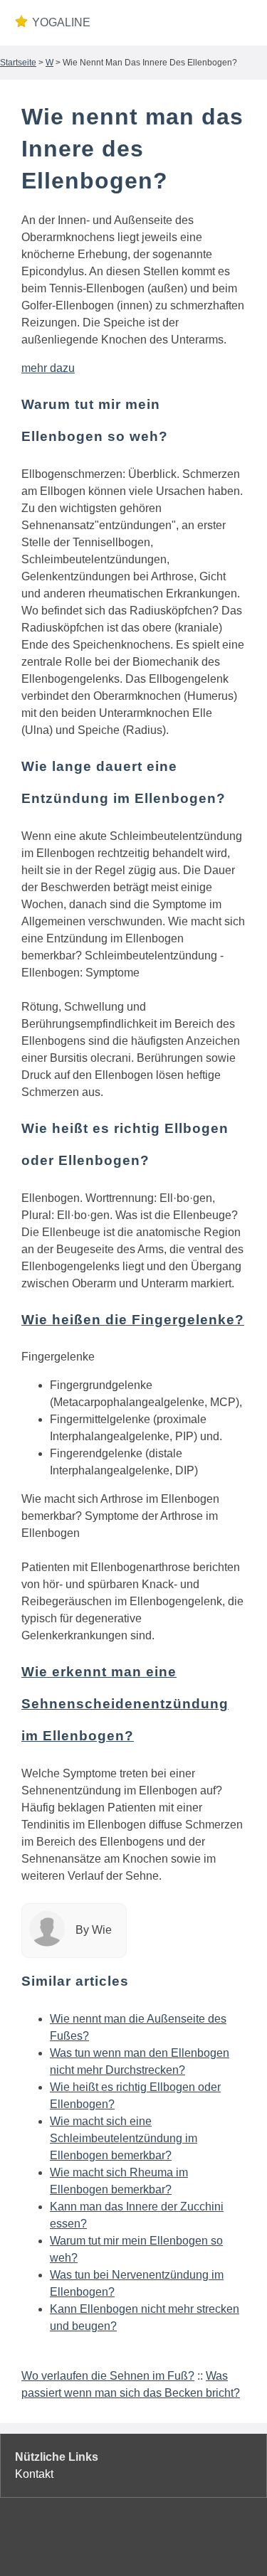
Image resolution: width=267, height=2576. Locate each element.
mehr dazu (48, 368)
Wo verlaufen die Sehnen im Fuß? (108, 2376)
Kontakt (34, 2474)
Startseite (18, 63)
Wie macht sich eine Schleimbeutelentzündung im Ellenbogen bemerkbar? (124, 2138)
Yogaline (61, 22)
